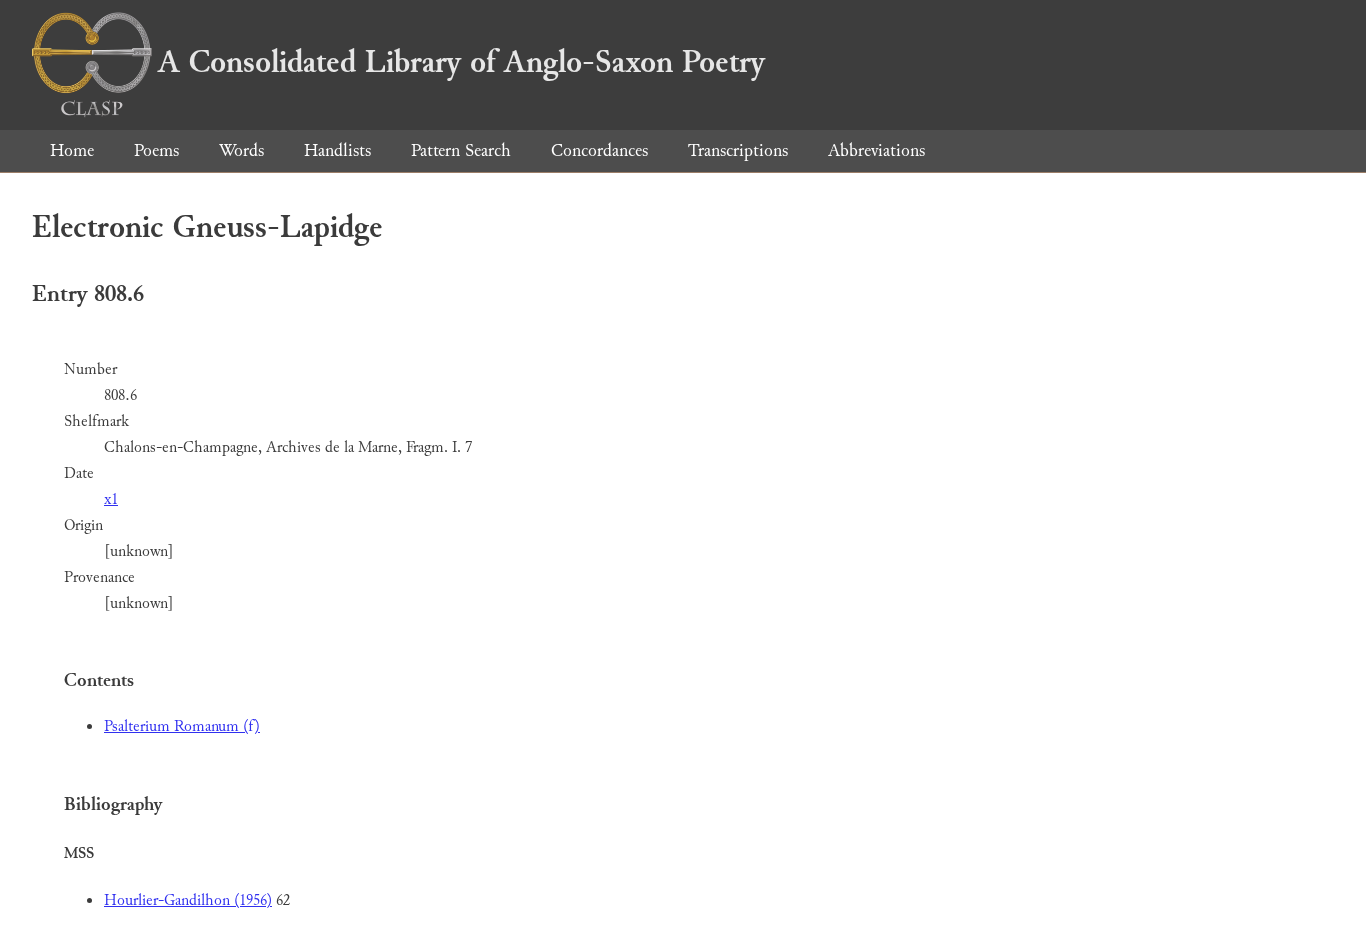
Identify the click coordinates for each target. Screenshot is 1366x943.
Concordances (599, 150)
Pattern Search (461, 150)
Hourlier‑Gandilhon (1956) (188, 900)
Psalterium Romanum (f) (182, 726)
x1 (111, 499)
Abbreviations (876, 150)
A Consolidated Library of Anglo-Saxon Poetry (461, 62)
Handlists (337, 150)
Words (241, 150)
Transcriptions (738, 150)
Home (72, 150)
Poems (156, 150)
